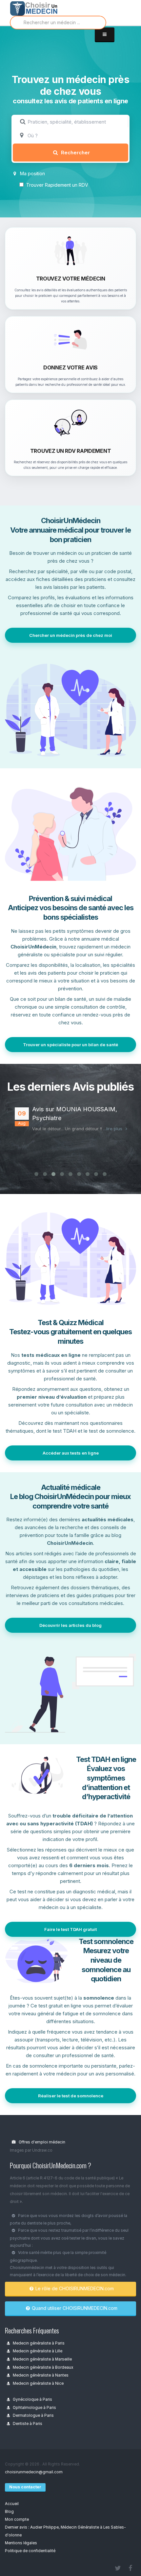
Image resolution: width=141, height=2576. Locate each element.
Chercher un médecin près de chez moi (71, 635)
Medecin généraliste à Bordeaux (42, 2367)
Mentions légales (21, 2543)
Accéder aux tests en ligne (71, 1453)
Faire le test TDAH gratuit (70, 1929)
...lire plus (113, 1129)
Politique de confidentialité (30, 2551)
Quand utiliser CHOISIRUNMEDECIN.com (75, 2308)
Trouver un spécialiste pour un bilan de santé (70, 1045)
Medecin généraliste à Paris (38, 2343)
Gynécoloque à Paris (32, 2399)
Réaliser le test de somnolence (71, 2096)
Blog (9, 2512)
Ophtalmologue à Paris (34, 2408)
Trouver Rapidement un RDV (57, 185)
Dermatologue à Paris (33, 2415)
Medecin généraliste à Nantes (40, 2375)
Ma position (32, 173)
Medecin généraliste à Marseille (42, 2359)
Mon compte (17, 2519)
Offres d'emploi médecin (41, 2142)
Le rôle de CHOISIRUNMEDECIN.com (75, 2288)
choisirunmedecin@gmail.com (34, 2472)
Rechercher (75, 153)
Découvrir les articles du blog (70, 1625)
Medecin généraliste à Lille (37, 2351)
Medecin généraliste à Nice (38, 2383)
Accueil (12, 2504)
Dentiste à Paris (27, 2424)
